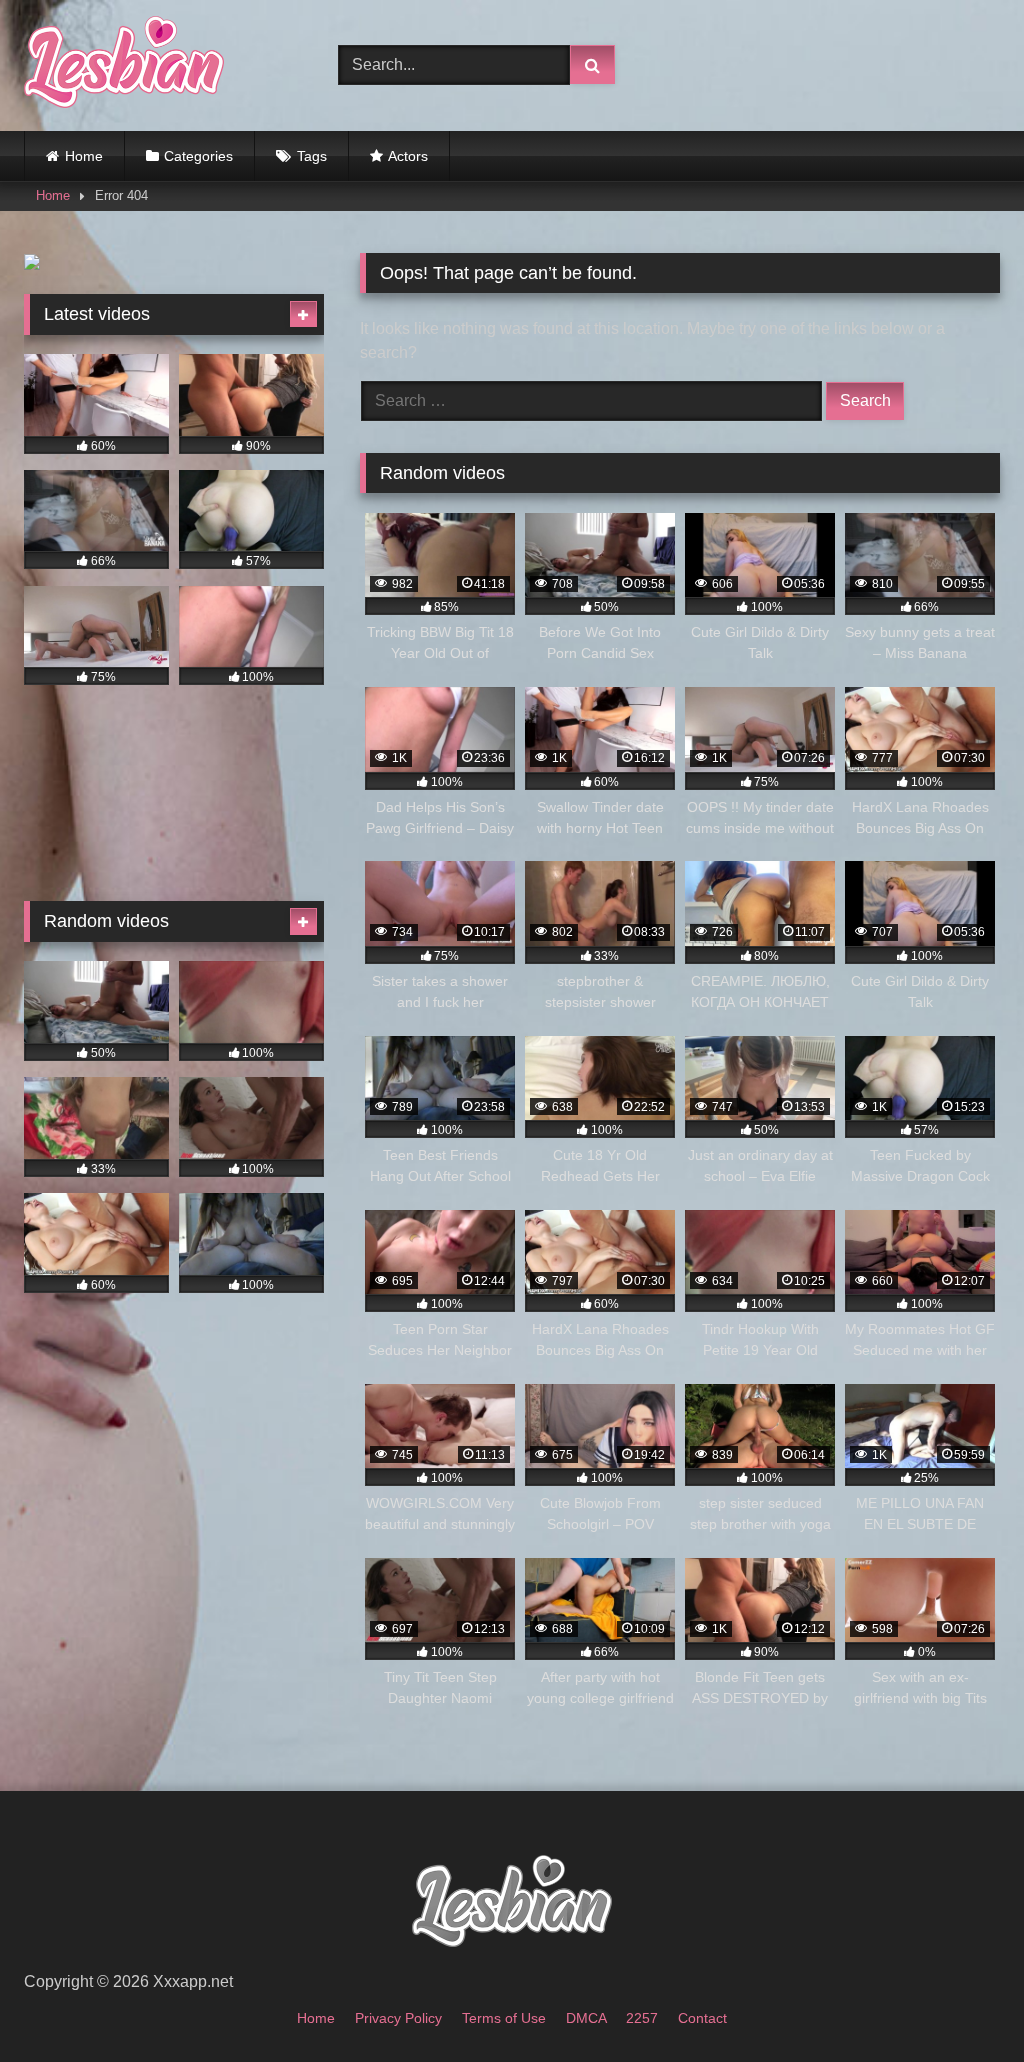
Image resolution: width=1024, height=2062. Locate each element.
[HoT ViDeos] (158, 65)
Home (84, 156)
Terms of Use (504, 2018)
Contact (702, 2018)
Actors (408, 156)
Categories (198, 156)
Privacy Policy (398, 2018)
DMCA (586, 2018)
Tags (312, 156)
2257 (642, 2018)
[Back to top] (962, 2002)
